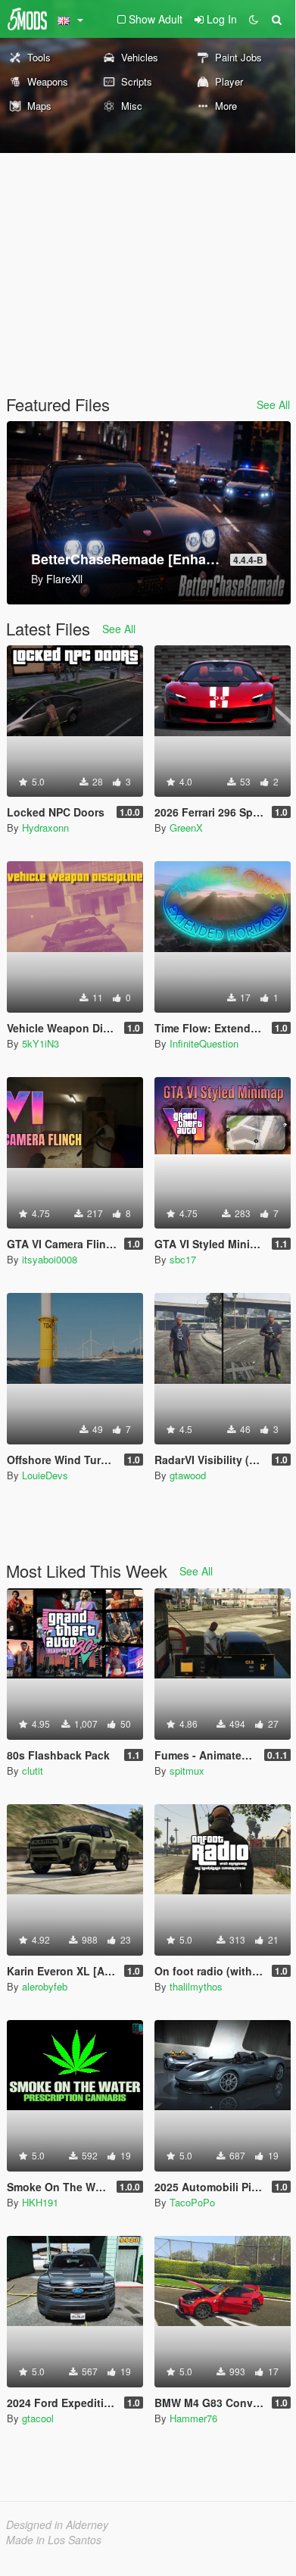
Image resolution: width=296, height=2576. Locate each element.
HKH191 (40, 2202)
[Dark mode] (254, 19)
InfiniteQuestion (204, 1043)
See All (273, 404)
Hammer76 (193, 2418)
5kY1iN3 (41, 1043)
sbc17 (183, 1259)
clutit (33, 1770)
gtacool (38, 2418)
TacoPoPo (192, 2202)
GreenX (186, 827)
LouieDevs (45, 1475)
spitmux (187, 1770)
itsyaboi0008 (50, 1259)
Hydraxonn (45, 827)
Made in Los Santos (54, 2540)
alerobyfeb (45, 1986)
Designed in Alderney (57, 2524)
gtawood (188, 1475)
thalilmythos (196, 1986)
